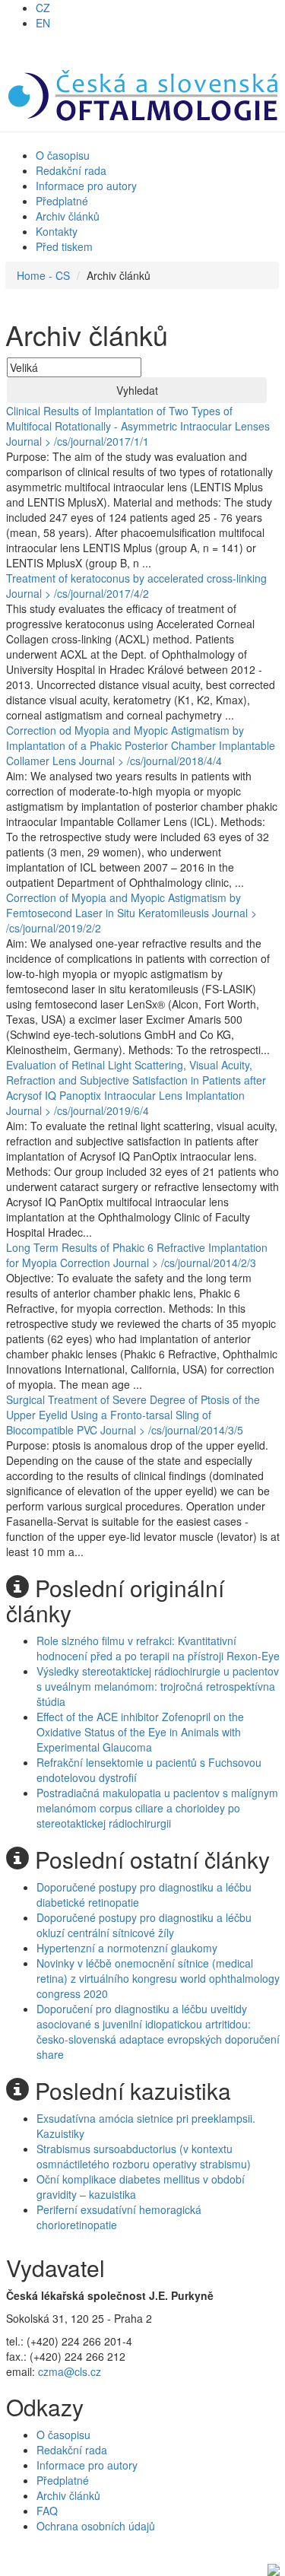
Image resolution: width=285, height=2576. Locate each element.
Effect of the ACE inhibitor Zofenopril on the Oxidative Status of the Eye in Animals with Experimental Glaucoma (140, 1732)
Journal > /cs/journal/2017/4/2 (78, 593)
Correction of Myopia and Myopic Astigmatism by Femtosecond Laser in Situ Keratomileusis (123, 905)
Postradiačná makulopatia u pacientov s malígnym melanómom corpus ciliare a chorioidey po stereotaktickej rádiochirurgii (157, 1808)
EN (43, 23)
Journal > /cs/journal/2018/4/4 (150, 761)
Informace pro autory (86, 186)
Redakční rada (71, 170)
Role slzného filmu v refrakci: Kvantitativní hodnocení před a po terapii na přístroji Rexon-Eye (158, 1648)
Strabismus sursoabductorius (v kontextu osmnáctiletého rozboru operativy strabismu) (144, 2156)
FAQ (47, 2511)
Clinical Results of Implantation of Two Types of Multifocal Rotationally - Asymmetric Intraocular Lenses (138, 418)
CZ (43, 8)
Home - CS (43, 275)
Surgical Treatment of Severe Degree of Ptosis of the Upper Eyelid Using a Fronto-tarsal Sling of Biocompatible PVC (133, 1415)
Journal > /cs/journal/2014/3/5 (172, 1430)
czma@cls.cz (70, 2371)
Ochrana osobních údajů (96, 2526)
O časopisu (63, 155)
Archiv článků (68, 216)
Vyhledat (137, 390)
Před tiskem (64, 246)
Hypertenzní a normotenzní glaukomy (127, 1948)
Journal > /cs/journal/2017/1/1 (78, 441)
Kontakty (57, 231)
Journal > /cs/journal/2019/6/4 (78, 1110)
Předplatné (62, 201)
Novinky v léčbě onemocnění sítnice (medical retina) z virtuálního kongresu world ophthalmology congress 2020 (158, 1978)
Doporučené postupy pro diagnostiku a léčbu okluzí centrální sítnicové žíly (144, 1925)
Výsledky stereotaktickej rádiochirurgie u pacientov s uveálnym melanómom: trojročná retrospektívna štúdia (158, 1686)
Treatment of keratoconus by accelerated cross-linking (136, 578)
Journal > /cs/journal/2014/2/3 (185, 1263)
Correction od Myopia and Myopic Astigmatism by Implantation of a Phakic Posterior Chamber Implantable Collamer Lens (141, 745)
